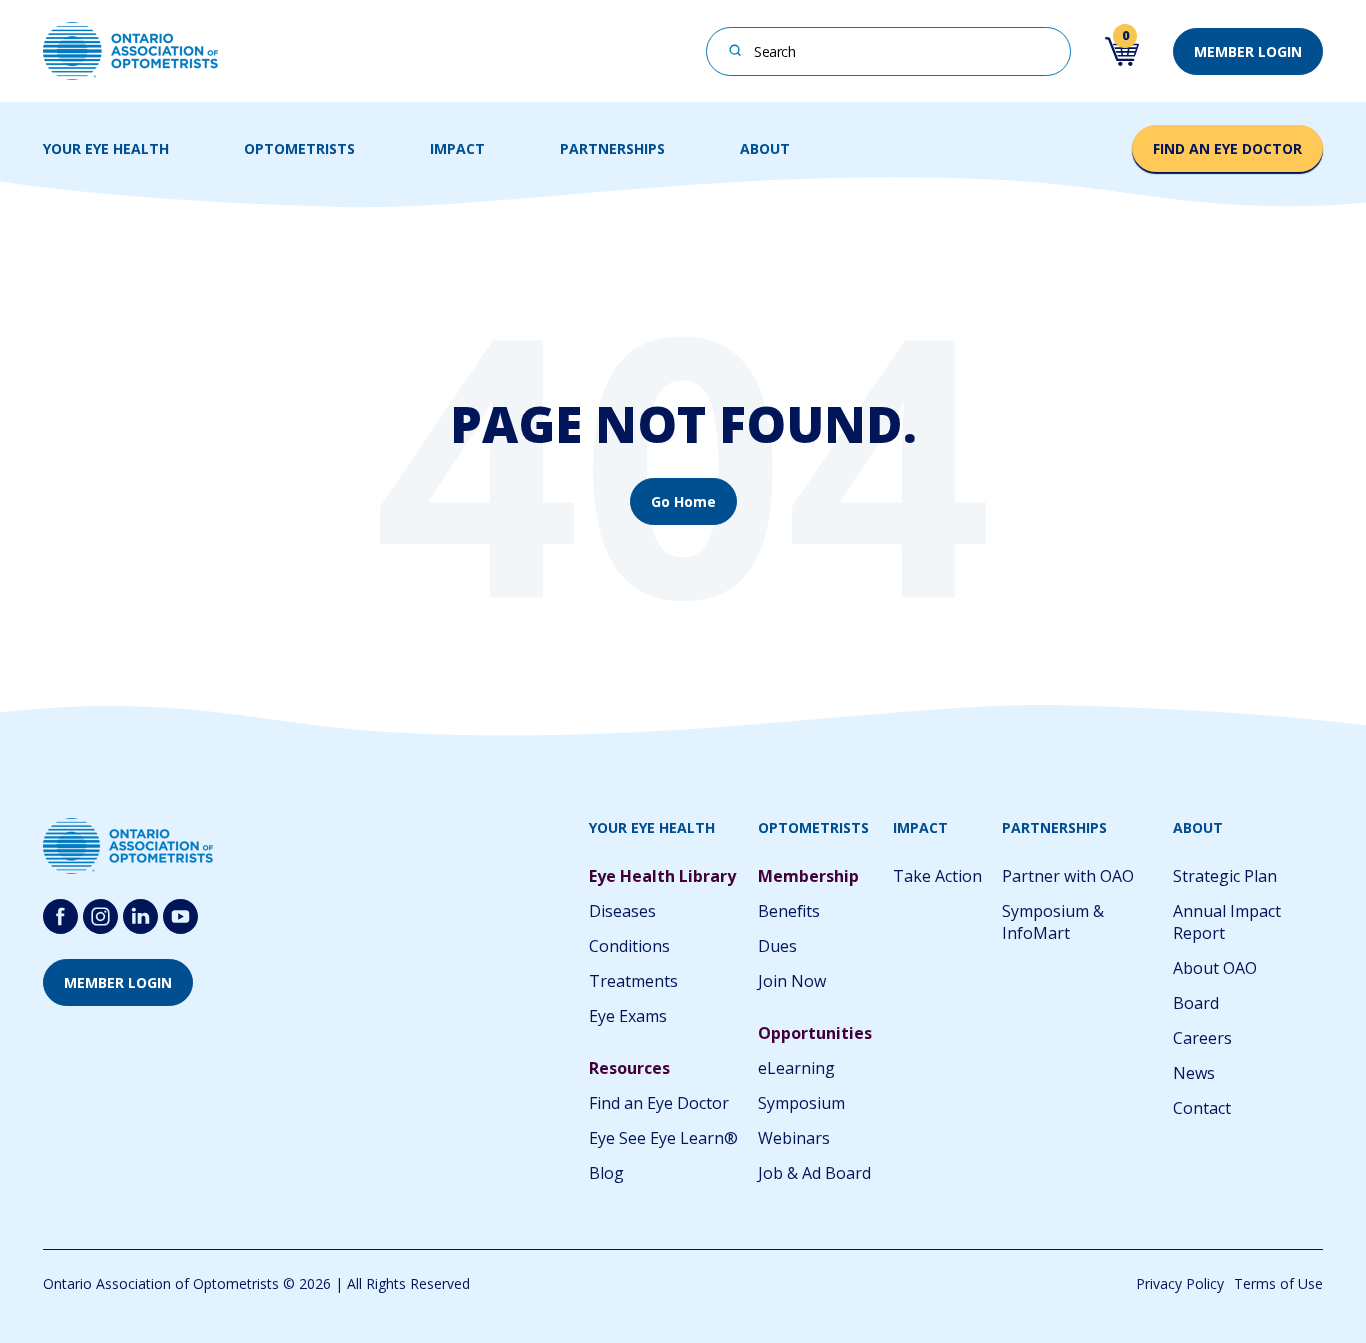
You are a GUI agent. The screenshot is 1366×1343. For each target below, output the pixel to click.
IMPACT (457, 148)
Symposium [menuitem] (801, 1103)
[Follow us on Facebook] (60, 916)
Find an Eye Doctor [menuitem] (659, 1103)
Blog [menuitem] (606, 1173)
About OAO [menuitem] (1215, 968)
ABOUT (765, 148)
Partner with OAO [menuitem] (1068, 876)
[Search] (735, 49)
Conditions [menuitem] (629, 946)
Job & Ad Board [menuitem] (814, 1173)
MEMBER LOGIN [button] (1248, 51)
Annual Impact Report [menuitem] (1227, 922)
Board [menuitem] (1196, 1003)
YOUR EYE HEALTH (106, 148)
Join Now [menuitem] (792, 981)
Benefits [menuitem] (789, 911)
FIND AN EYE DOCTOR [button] (1227, 148)
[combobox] (888, 51)
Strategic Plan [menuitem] (1225, 876)
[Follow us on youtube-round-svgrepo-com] (180, 916)
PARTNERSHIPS (612, 148)
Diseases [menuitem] (622, 911)
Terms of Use (1278, 1283)
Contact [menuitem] (1202, 1108)
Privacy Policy (1180, 1283)
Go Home (683, 501)
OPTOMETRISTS (299, 148)
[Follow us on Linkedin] (140, 916)
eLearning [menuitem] (796, 1068)
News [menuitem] (1194, 1073)
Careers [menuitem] (1202, 1038)
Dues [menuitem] (777, 946)
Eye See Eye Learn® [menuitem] (663, 1138)
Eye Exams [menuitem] (628, 1016)
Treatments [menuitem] (633, 981)
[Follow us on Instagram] (100, 916)
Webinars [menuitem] (794, 1138)
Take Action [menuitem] (937, 876)
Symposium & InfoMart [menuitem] (1053, 922)
